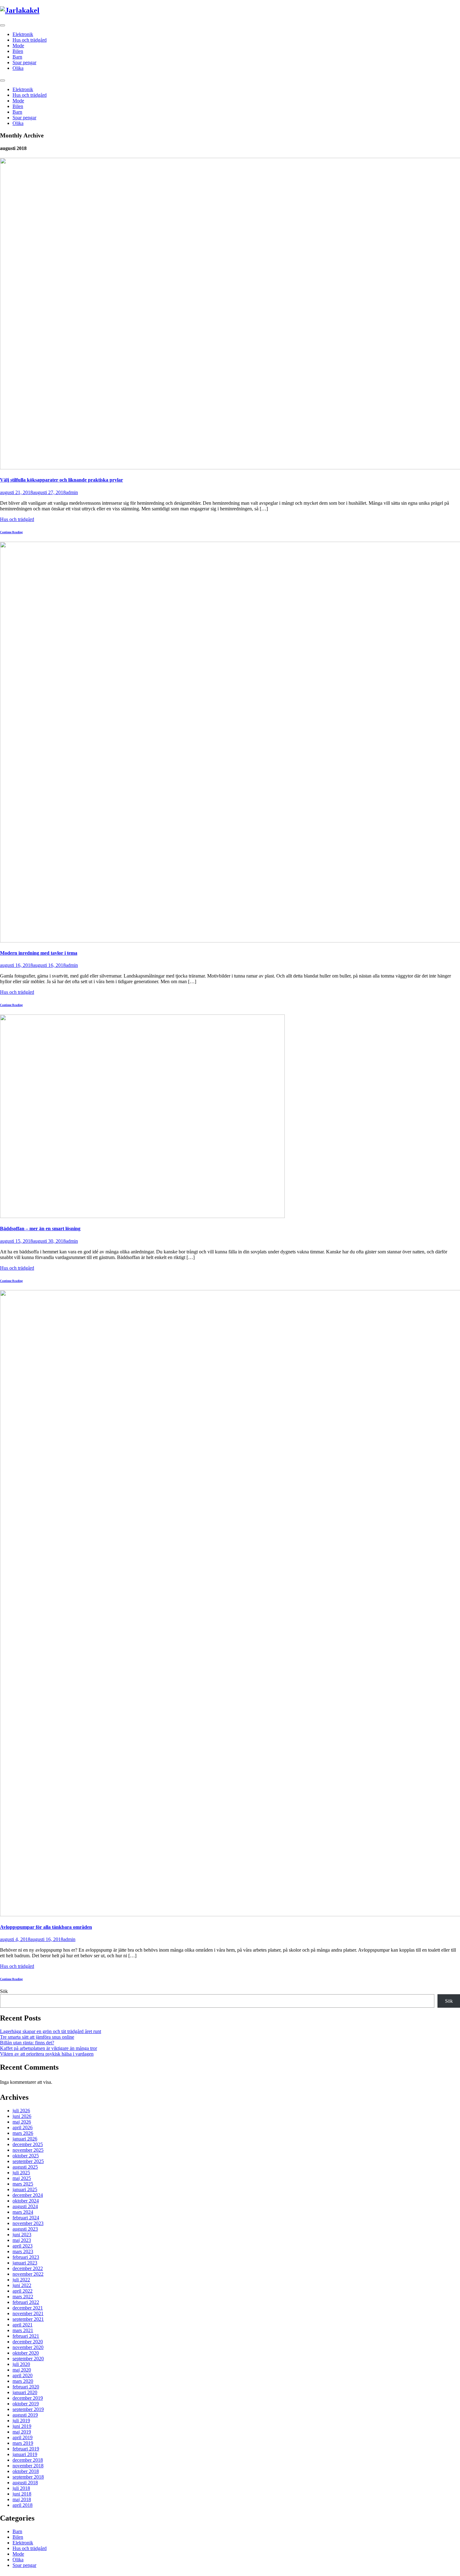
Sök (4, 1991)
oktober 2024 (26, 2201)
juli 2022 (21, 2280)
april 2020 (23, 2375)
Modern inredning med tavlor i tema (39, 953)
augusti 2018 (25, 2483)
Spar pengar (24, 62)
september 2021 (28, 2319)
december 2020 (28, 2342)
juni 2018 (22, 2494)
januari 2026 (25, 2139)
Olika (18, 68)
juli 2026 (21, 2111)
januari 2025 (25, 2189)
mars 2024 (23, 2212)
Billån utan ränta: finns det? (27, 2043)
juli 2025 (21, 2173)
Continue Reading (11, 532)
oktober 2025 (26, 2156)
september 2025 (28, 2161)
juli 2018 (21, 2488)
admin (72, 492)
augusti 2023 (25, 2229)
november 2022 (28, 2274)
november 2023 (28, 2223)
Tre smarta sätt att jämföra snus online (37, 2037)
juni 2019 (22, 2426)
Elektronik (23, 34)
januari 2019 (25, 2454)
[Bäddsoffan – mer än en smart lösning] (142, 1216)
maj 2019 (22, 2432)
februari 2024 (26, 2218)
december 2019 (28, 2398)
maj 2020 (22, 2370)
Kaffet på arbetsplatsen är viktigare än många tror (49, 2048)
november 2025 (28, 2150)
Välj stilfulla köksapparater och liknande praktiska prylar (61, 480)
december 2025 (28, 2144)
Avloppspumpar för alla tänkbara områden (46, 1927)
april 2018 (23, 2505)
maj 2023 (22, 2240)
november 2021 (28, 2313)
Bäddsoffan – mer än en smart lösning (40, 1229)
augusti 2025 (25, 2167)
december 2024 (28, 2195)
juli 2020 (21, 2364)
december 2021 (28, 2308)
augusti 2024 (25, 2206)
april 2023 (23, 2246)
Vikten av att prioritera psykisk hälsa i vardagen (47, 2054)
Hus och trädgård (30, 40)
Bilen (18, 51)
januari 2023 (25, 2263)
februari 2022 (26, 2302)
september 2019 (28, 2409)
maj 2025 (22, 2178)
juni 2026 (22, 2116)
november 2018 (28, 2466)
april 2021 (23, 2325)
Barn (17, 57)
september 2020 (28, 2359)
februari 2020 (26, 2387)
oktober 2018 (26, 2471)
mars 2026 (23, 2133)
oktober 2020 (26, 2353)
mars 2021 (23, 2330)
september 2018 (28, 2477)
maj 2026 (22, 2122)
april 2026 (23, 2127)
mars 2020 (23, 2381)
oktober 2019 (26, 2404)
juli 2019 (21, 2421)
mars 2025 (23, 2184)
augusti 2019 (25, 2415)
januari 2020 (25, 2392)
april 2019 (23, 2437)
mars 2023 (23, 2251)
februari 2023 (26, 2257)
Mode (18, 46)
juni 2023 (22, 2235)
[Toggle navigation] (3, 25)
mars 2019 (23, 2443)
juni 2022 (22, 2285)
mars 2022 (23, 2297)
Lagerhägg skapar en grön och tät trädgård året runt (51, 2031)
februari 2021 (26, 2336)
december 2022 (28, 2268)
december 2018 (28, 2460)
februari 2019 (26, 2449)
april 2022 (23, 2291)
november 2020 (28, 2347)
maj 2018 (22, 2499)
